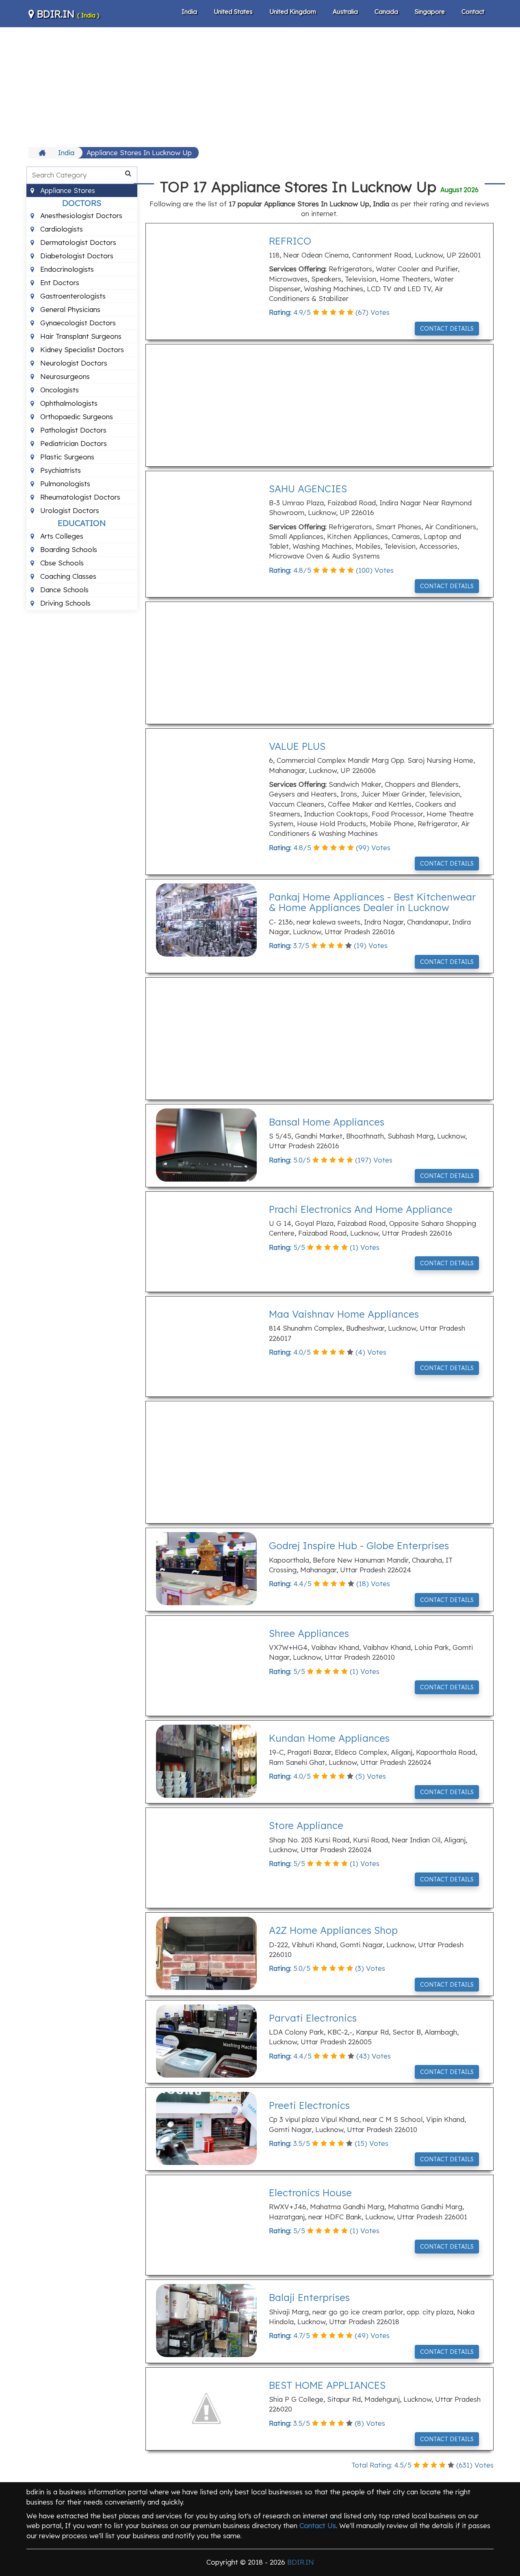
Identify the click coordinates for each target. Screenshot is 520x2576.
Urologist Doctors (69, 510)
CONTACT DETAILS (447, 329)
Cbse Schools (61, 563)
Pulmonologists (64, 484)
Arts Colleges (61, 536)
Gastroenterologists (72, 296)
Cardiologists (61, 229)
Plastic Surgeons (66, 457)
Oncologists (58, 390)
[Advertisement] (260, 86)
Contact (473, 12)
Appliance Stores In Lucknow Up (139, 153)
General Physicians (69, 309)
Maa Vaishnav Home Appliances (344, 1314)
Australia (345, 12)
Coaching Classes (67, 576)
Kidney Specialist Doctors (81, 350)
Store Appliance (306, 1825)
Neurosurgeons (64, 376)
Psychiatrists (60, 470)
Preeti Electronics (309, 2105)
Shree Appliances (309, 1633)
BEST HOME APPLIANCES (327, 2385)
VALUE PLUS (297, 746)
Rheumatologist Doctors (79, 497)
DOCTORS (82, 203)
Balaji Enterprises (309, 2297)
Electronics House (310, 2193)
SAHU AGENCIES (308, 489)
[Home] (43, 153)
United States (233, 12)
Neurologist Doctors (73, 363)
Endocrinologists (66, 269)
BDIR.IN (67, 14)
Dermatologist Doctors (77, 242)
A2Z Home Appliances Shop (333, 1930)
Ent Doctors (59, 282)
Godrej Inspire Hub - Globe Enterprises (359, 1546)
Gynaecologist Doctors (77, 323)
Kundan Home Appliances (329, 1738)
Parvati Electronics (313, 2018)
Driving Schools (64, 603)
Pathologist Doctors (72, 430)
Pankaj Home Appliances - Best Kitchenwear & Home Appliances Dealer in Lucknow (372, 902)
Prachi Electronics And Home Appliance (361, 1209)
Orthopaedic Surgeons (76, 417)
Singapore (430, 12)
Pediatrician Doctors (73, 443)
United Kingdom (293, 12)
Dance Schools (63, 590)
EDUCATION (82, 523)
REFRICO (290, 241)
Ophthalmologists (68, 403)
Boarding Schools (68, 549)
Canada (386, 12)
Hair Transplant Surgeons (80, 336)
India (189, 12)
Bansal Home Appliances (327, 1122)
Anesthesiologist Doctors (80, 215)
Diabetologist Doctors (76, 256)
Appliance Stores (67, 190)
